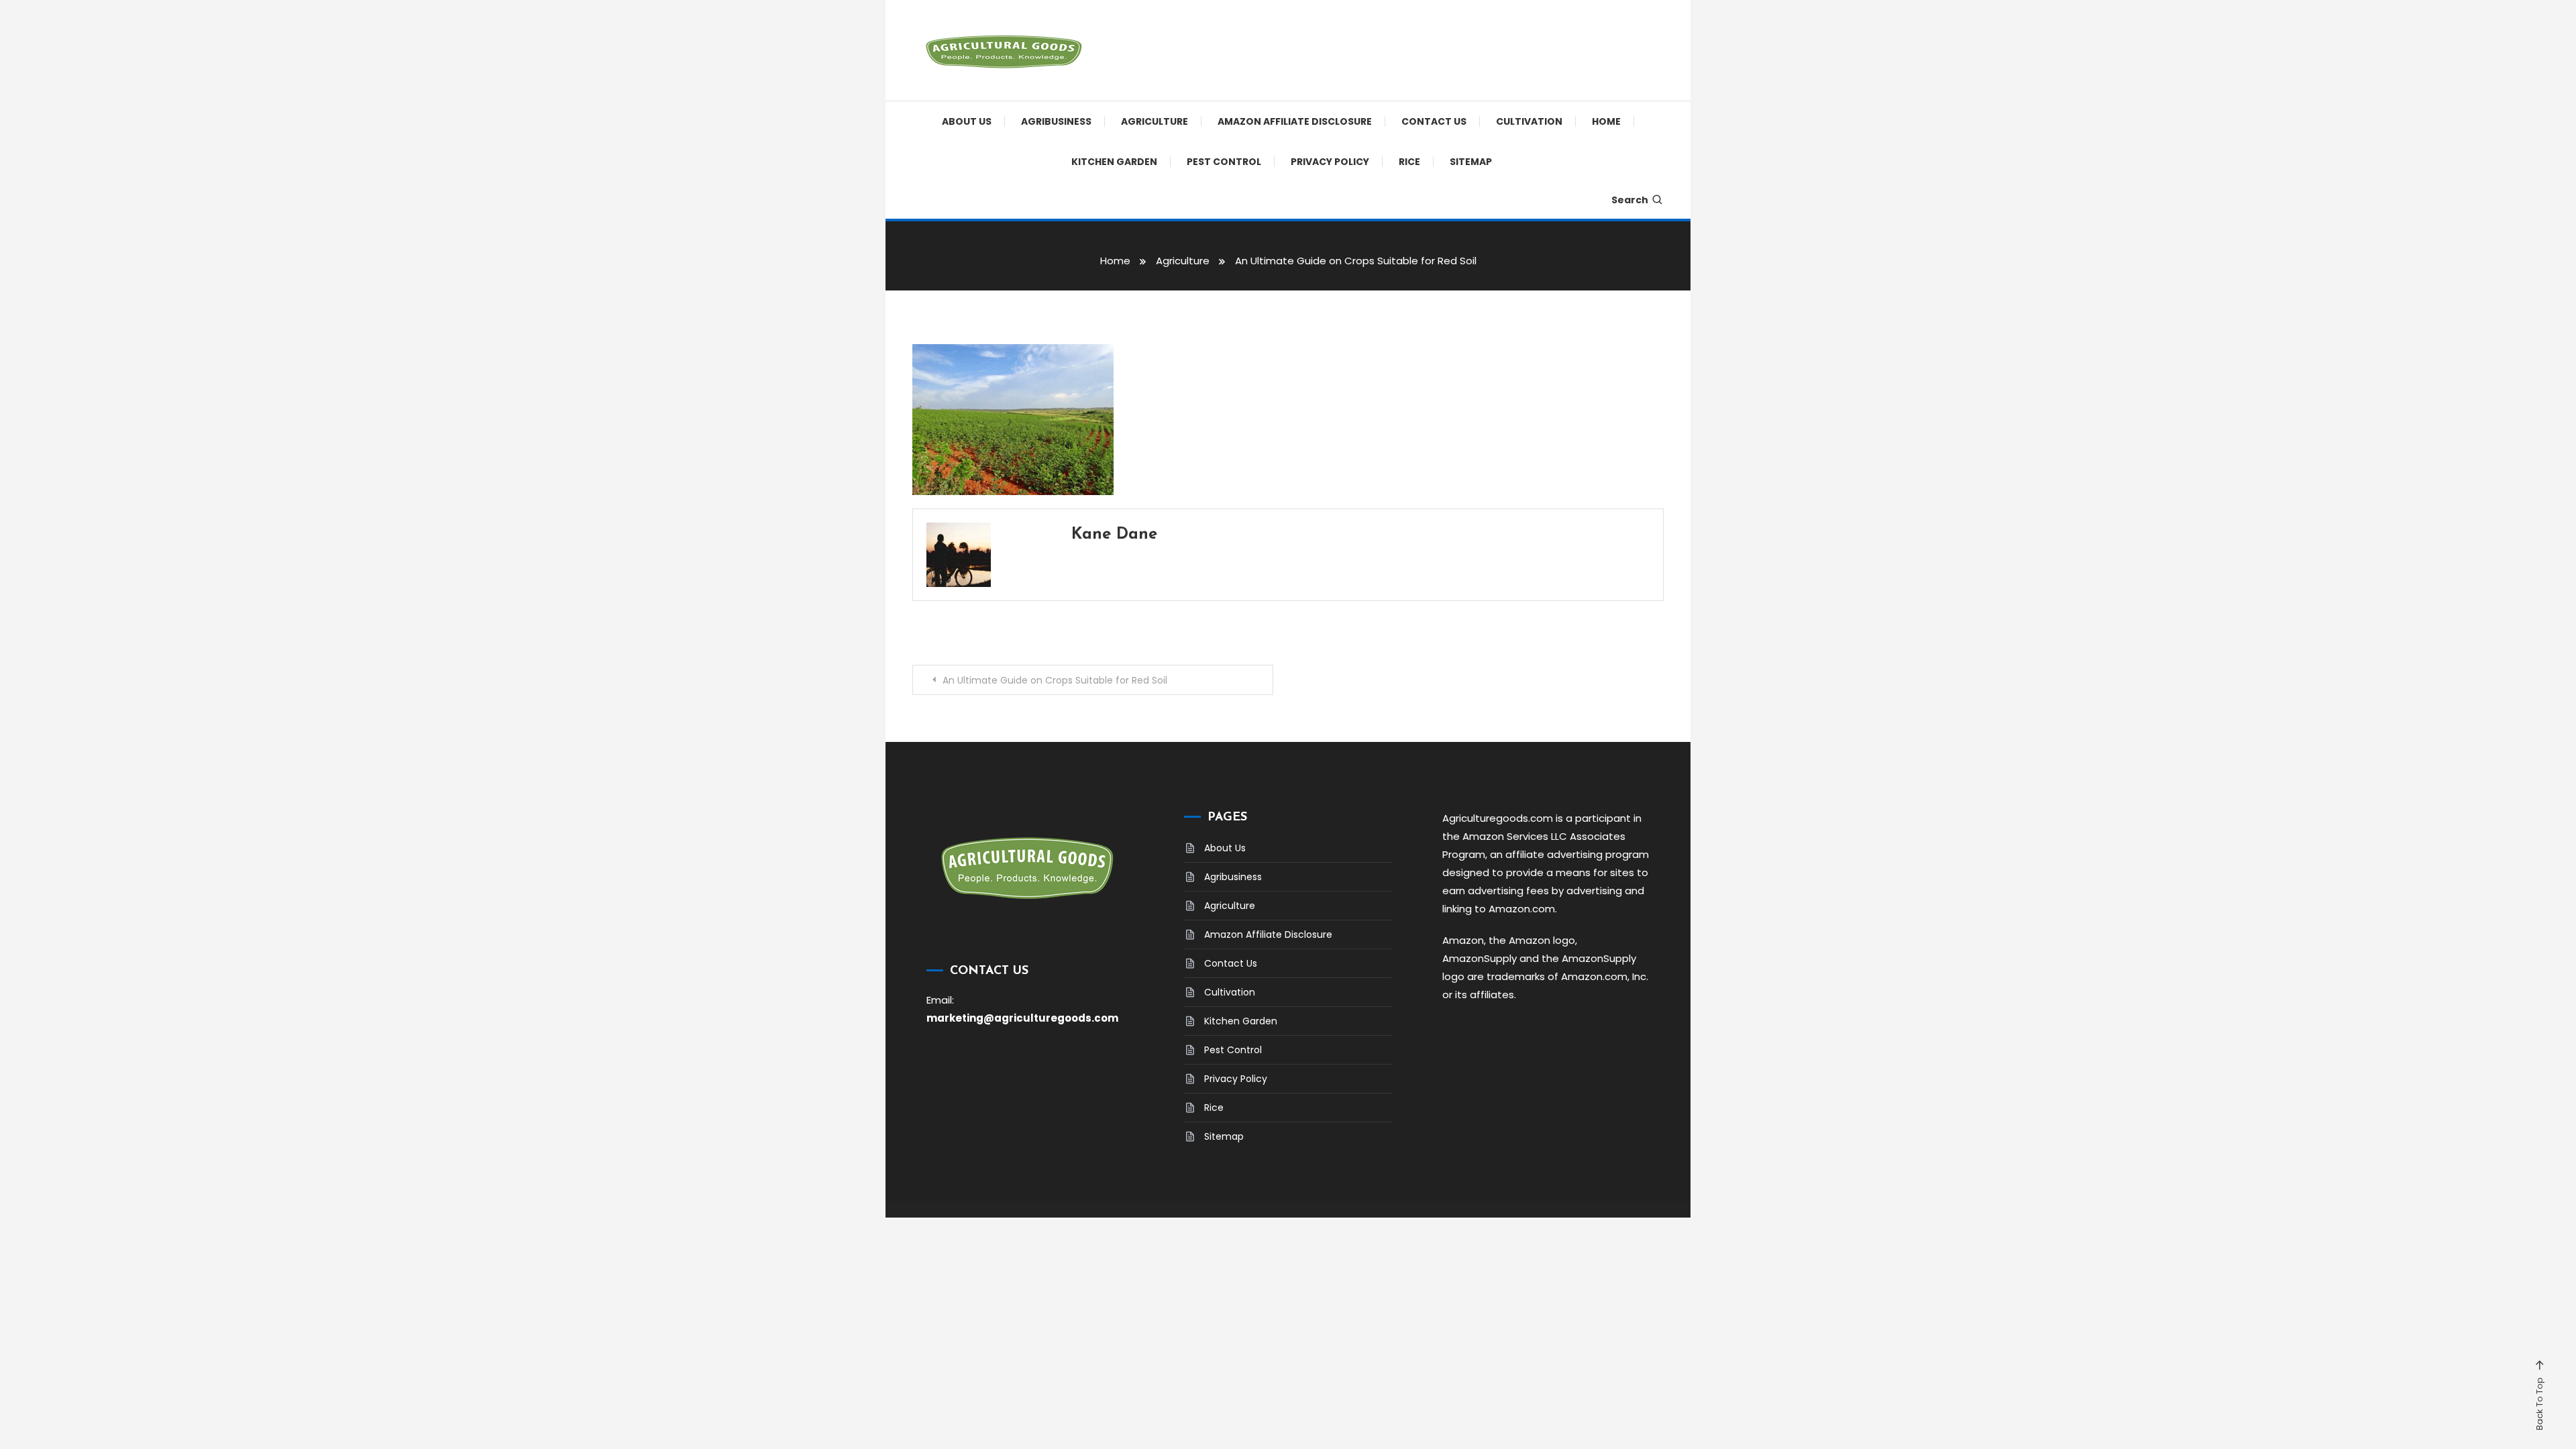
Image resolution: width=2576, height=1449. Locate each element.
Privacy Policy (1330, 162)
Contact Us (1434, 121)
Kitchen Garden (1114, 162)
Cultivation (1529, 121)
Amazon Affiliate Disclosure (1295, 121)
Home (1606, 121)
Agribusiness (1056, 121)
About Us (967, 121)
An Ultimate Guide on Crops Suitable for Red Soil (1055, 680)
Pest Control (1224, 162)
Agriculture (1155, 121)
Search (1630, 200)
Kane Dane (1114, 535)
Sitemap (1471, 162)
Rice (1409, 162)
